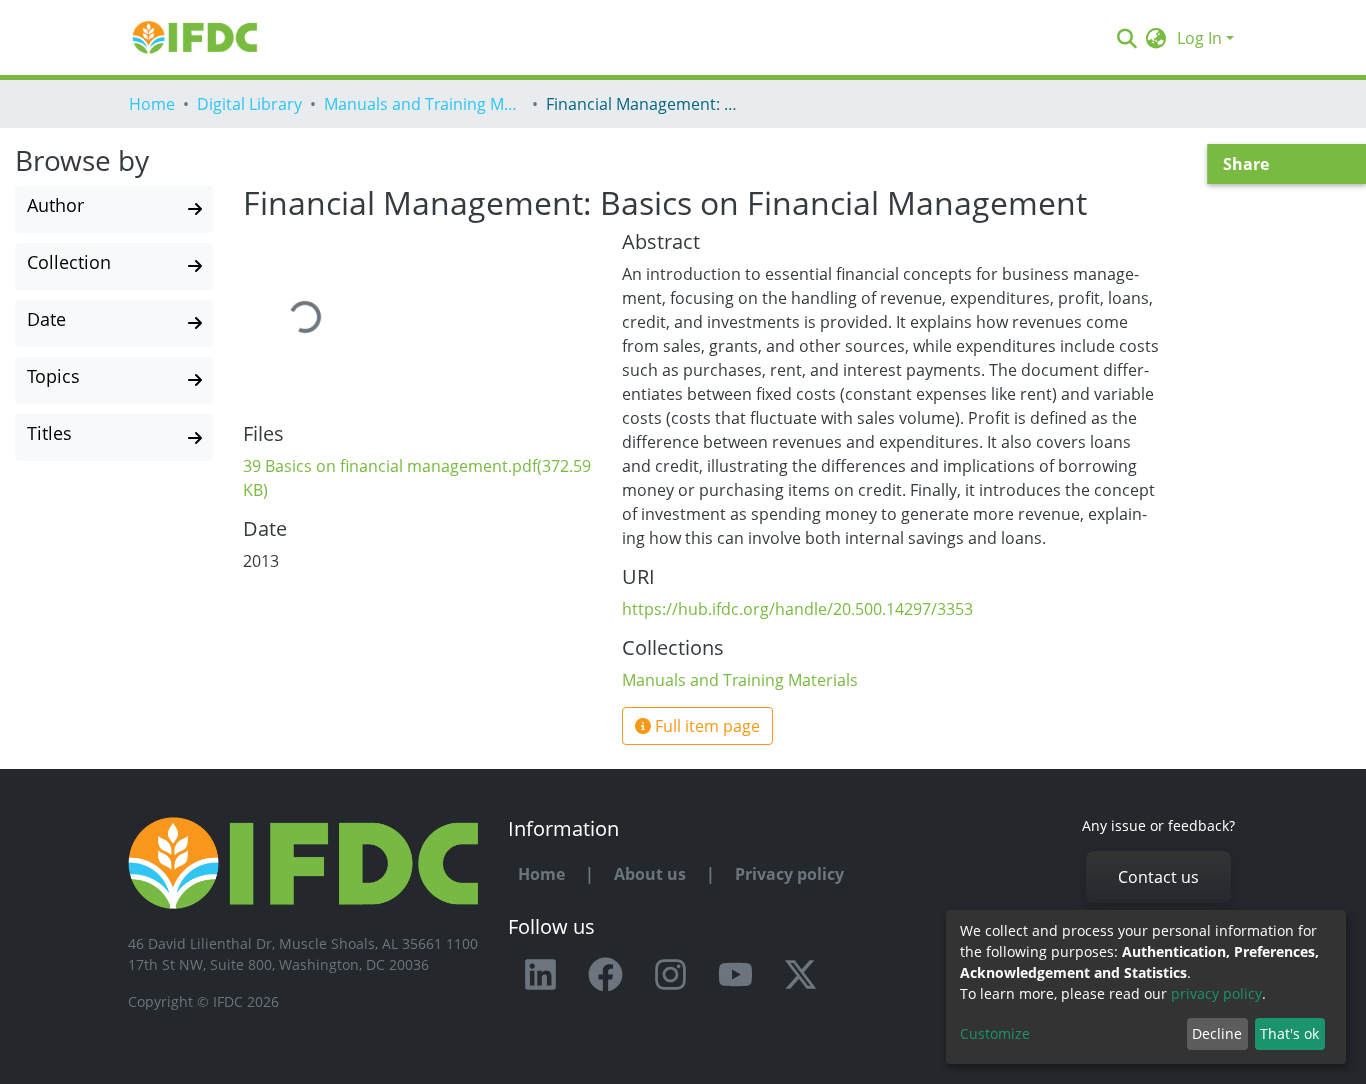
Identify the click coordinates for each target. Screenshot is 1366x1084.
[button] (1156, 38)
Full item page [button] (705, 726)
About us (650, 874)
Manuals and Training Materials (424, 104)
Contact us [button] (1158, 877)
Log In (1199, 38)
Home (152, 104)
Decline (1217, 1033)
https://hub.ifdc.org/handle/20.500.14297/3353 (797, 609)
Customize (995, 1033)
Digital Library (249, 104)
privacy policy (1216, 993)
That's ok (1289, 1033)
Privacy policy (789, 874)
